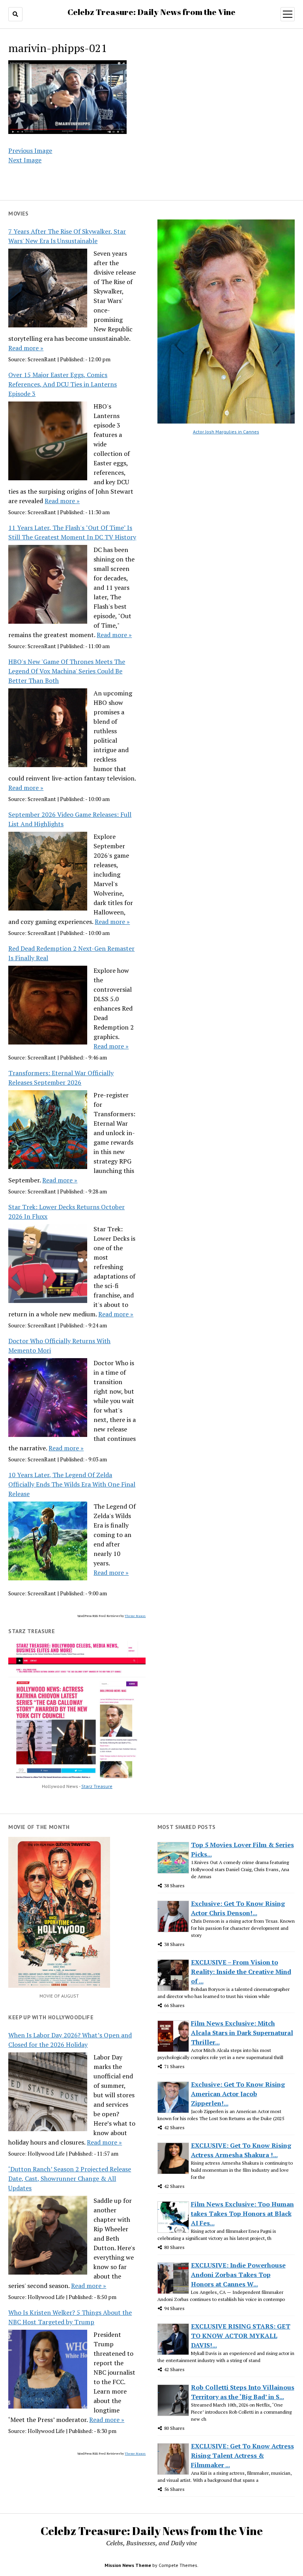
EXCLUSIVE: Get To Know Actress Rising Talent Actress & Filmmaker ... (242, 2455)
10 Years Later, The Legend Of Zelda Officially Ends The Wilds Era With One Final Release (72, 1484)
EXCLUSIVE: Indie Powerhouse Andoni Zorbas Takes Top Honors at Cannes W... (238, 2275)
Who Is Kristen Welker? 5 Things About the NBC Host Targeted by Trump (70, 2317)
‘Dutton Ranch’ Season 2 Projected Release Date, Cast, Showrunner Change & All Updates (70, 2178)
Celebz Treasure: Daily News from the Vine (151, 12)
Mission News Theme (128, 2565)
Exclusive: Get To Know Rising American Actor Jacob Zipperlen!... (238, 2094)
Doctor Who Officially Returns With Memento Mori (59, 1346)
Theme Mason (135, 1616)
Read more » (26, 348)
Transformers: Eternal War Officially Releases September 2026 (61, 1078)
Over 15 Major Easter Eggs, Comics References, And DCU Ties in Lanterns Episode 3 (63, 384)
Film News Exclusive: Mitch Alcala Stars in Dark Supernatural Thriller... (242, 2033)
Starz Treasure (97, 1786)
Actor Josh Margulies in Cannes (226, 432)
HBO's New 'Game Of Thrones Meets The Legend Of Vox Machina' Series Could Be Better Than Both (67, 671)
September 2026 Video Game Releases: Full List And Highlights (70, 819)
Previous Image (30, 151)
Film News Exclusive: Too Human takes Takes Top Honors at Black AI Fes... (242, 2214)
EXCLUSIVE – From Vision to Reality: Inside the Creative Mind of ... (241, 1972)
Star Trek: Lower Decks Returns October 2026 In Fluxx (66, 1212)
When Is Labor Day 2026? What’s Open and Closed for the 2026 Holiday (70, 2040)
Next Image (25, 160)
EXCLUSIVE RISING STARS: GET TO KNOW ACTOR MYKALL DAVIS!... (241, 2336)
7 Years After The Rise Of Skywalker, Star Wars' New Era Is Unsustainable (67, 236)
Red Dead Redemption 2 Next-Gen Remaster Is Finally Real (71, 953)
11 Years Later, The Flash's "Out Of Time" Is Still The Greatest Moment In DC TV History (72, 532)
